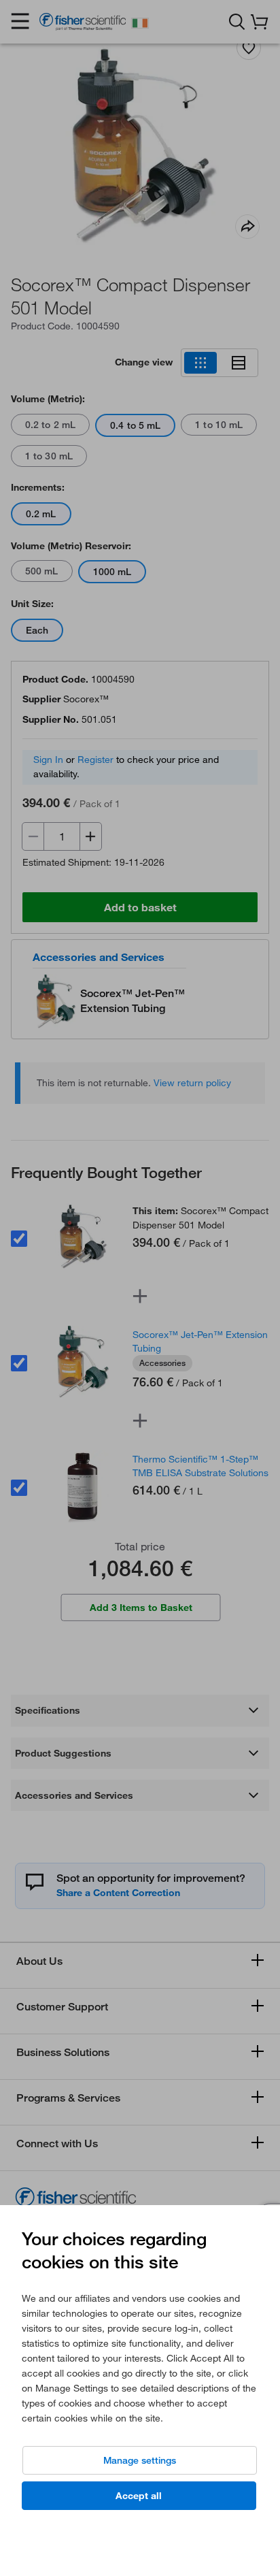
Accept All (139, 2496)
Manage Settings (140, 2460)
